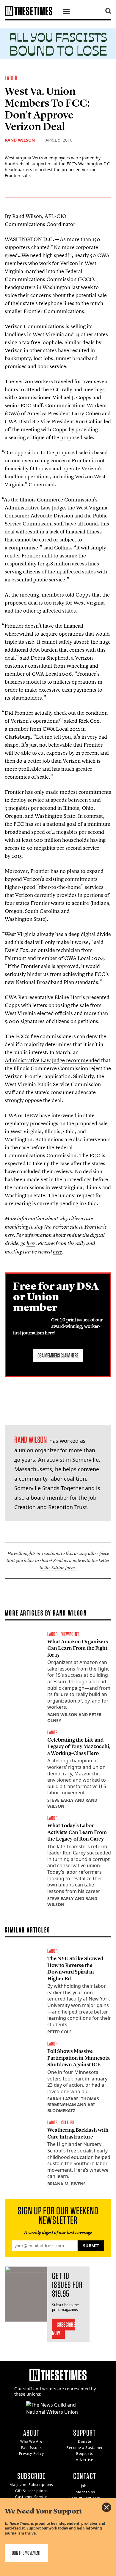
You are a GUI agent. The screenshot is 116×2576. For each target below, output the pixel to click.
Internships (85, 2492)
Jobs (85, 2486)
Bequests (85, 2454)
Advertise (84, 2460)
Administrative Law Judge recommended (52, 1060)
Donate (85, 2441)
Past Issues (32, 2448)
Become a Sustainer (85, 2448)
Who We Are (31, 2441)
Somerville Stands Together (49, 1488)
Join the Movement (26, 2553)
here (9, 1235)
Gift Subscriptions (31, 2491)
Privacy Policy (31, 2454)
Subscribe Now (64, 2329)
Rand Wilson (20, 140)
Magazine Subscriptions (31, 2485)
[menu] (66, 12)
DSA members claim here (58, 1355)
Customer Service (31, 2497)
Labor (11, 78)
